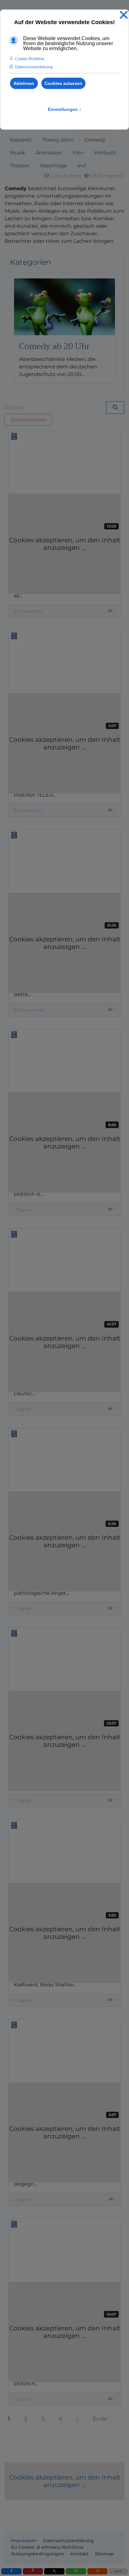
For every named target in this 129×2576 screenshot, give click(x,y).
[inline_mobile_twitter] (54, 2571)
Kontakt (80, 2554)
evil (82, 166)
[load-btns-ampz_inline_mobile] (118, 2571)
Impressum (24, 2541)
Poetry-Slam (58, 140)
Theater (20, 166)
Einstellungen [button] (65, 109)
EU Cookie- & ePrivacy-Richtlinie (47, 2547)
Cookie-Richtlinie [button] (30, 59)
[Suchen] (115, 408)
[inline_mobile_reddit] (98, 2571)
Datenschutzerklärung (68, 2541)
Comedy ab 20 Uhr (54, 346)
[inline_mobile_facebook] (11, 2571)
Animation (49, 153)
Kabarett (21, 140)
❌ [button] (124, 15)
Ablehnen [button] (24, 83)
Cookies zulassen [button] (63, 83)
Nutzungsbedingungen (38, 2554)
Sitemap (104, 2554)
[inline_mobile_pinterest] (33, 2571)
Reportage (54, 166)
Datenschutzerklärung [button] (34, 67)
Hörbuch (105, 153)
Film (78, 153)
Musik (18, 153)
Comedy (95, 140)
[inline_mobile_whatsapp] (76, 2571)
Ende (100, 2419)
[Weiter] (77, 2419)
